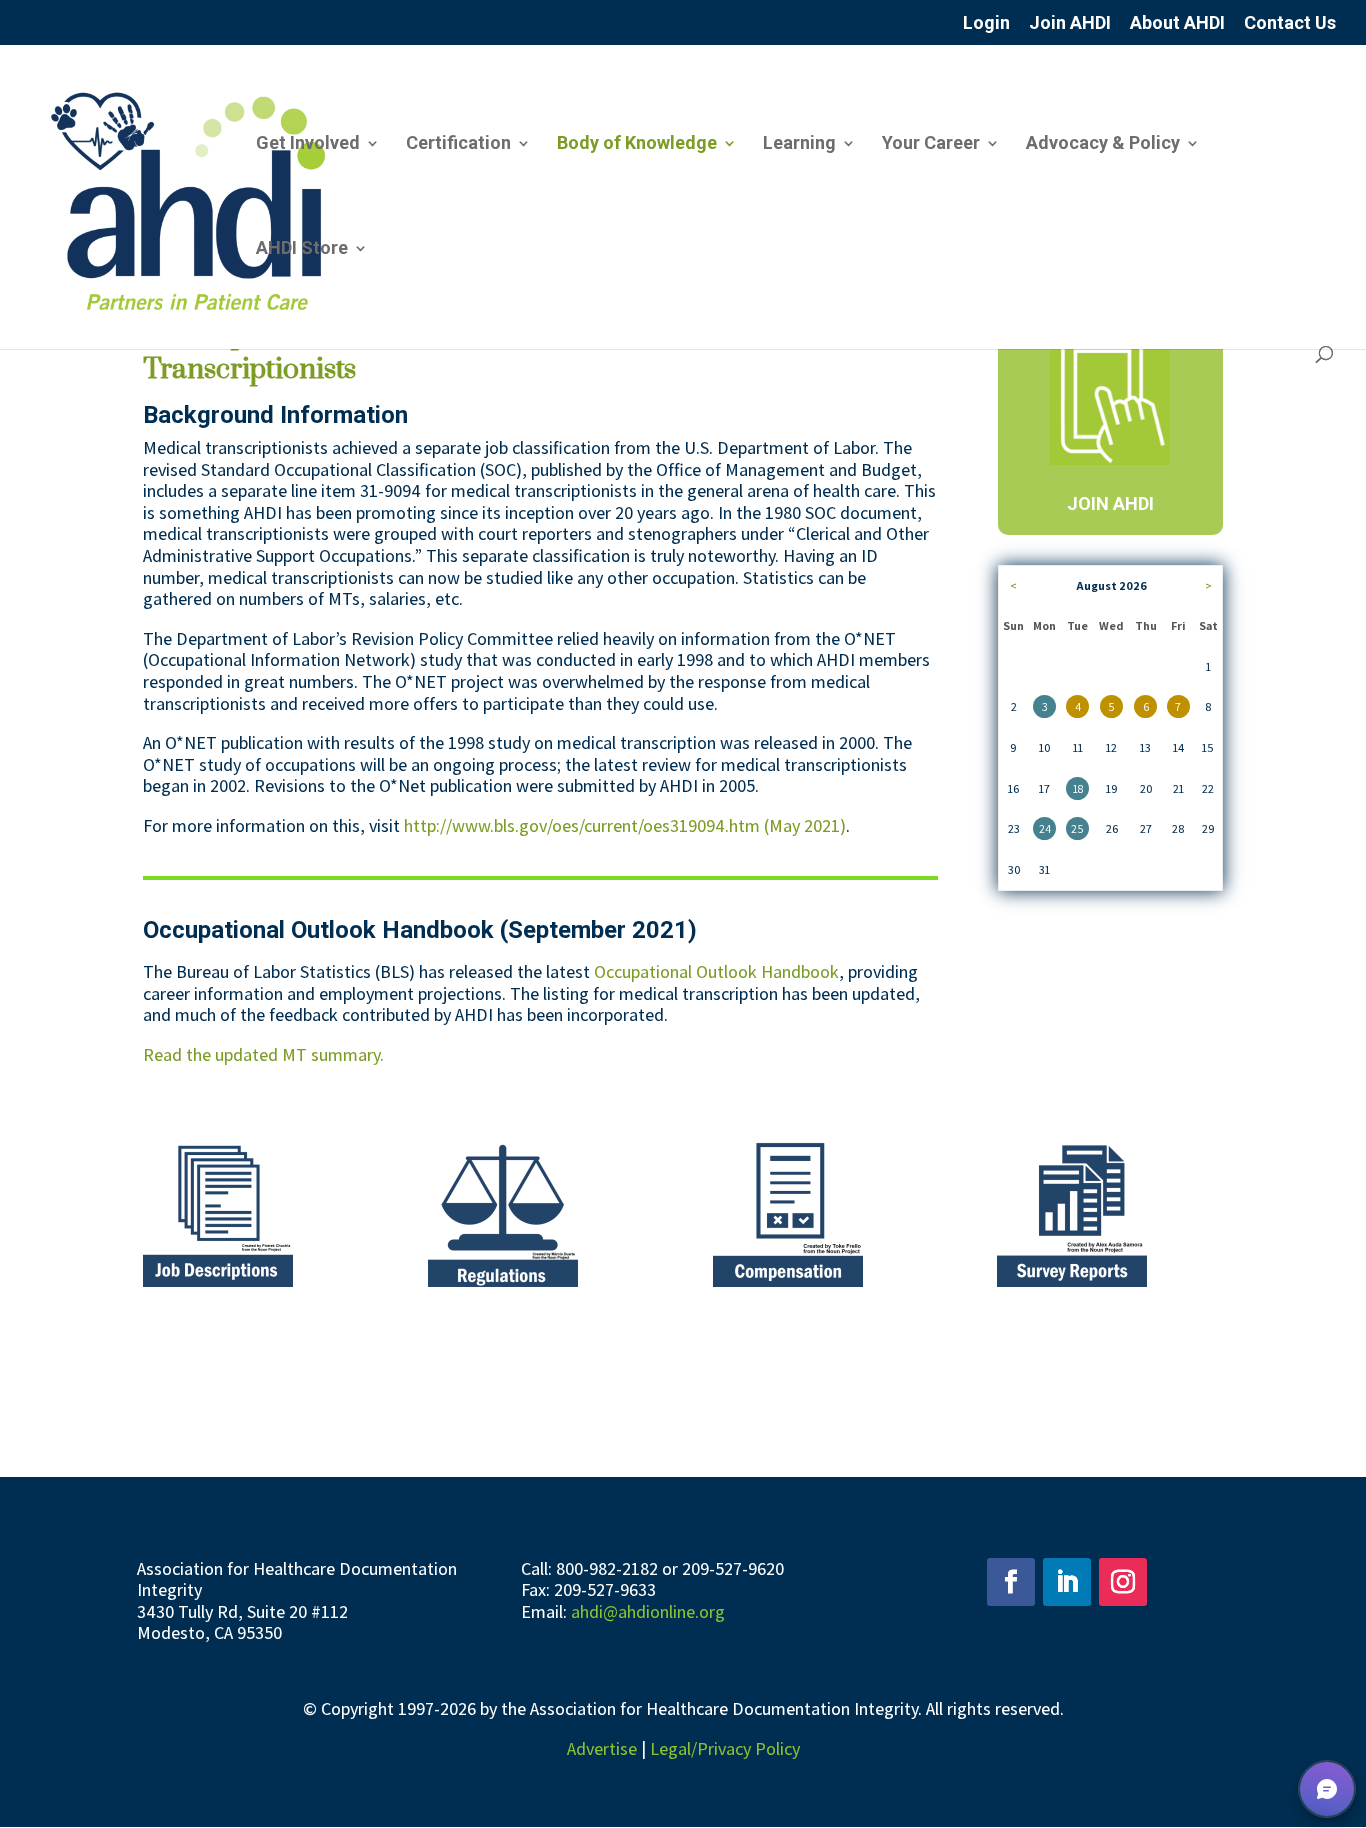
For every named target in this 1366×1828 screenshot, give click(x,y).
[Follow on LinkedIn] (1067, 1582)
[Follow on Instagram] (1123, 1582)
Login (986, 23)
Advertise (602, 1748)
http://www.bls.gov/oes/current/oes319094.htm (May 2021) (625, 825)
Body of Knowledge (637, 144)
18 (1078, 788)
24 (1045, 828)
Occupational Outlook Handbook (716, 971)
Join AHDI (1070, 23)
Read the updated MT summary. (263, 1054)
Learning (799, 144)
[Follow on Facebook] (1011, 1582)
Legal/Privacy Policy (725, 1748)
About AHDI (1177, 23)
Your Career (931, 144)
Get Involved (308, 144)
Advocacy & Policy (1103, 144)
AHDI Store (302, 249)
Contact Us (1290, 23)
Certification (458, 144)
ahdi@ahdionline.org (648, 1611)
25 (1077, 828)
